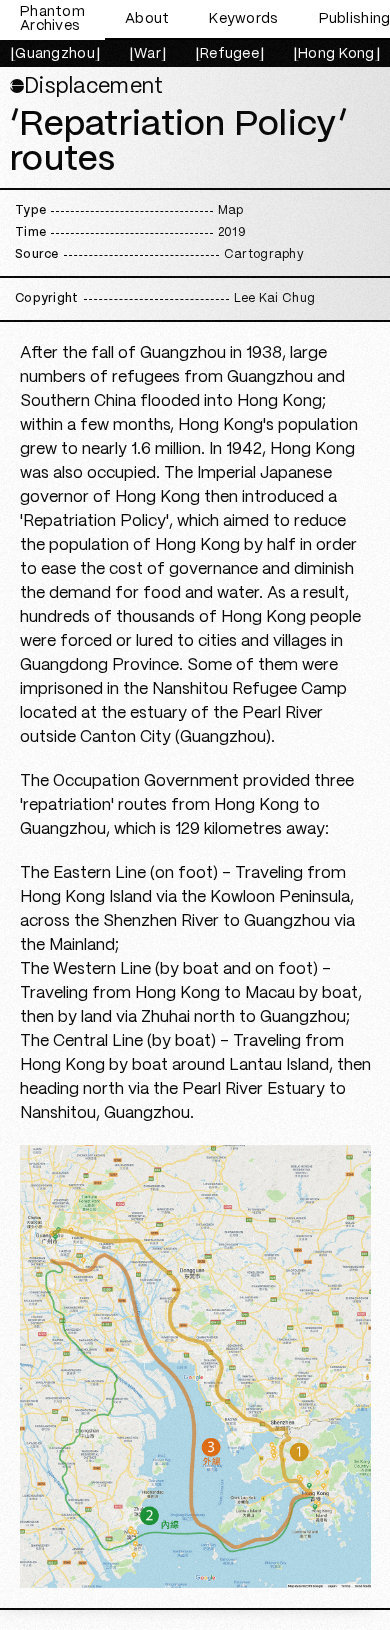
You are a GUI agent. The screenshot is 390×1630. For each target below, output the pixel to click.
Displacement (86, 87)
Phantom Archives (52, 19)
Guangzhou (55, 54)
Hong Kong (336, 54)
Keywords (243, 19)
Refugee (229, 54)
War (147, 54)
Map (231, 210)
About (147, 19)
